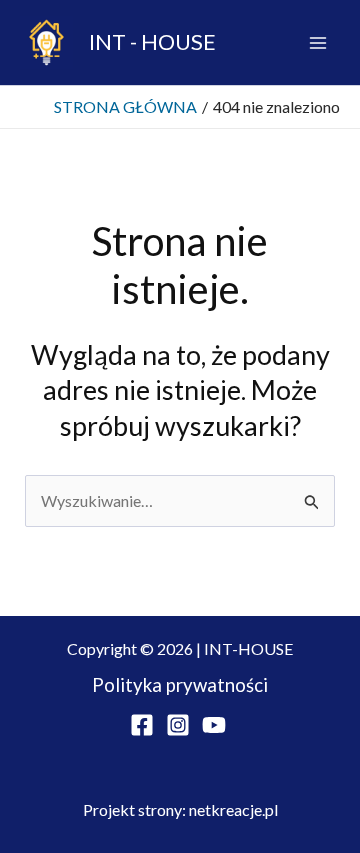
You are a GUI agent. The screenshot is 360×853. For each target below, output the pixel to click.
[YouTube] (214, 725)
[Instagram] (178, 725)
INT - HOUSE (152, 41)
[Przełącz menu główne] (318, 43)
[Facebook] (142, 725)
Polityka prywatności (180, 685)
